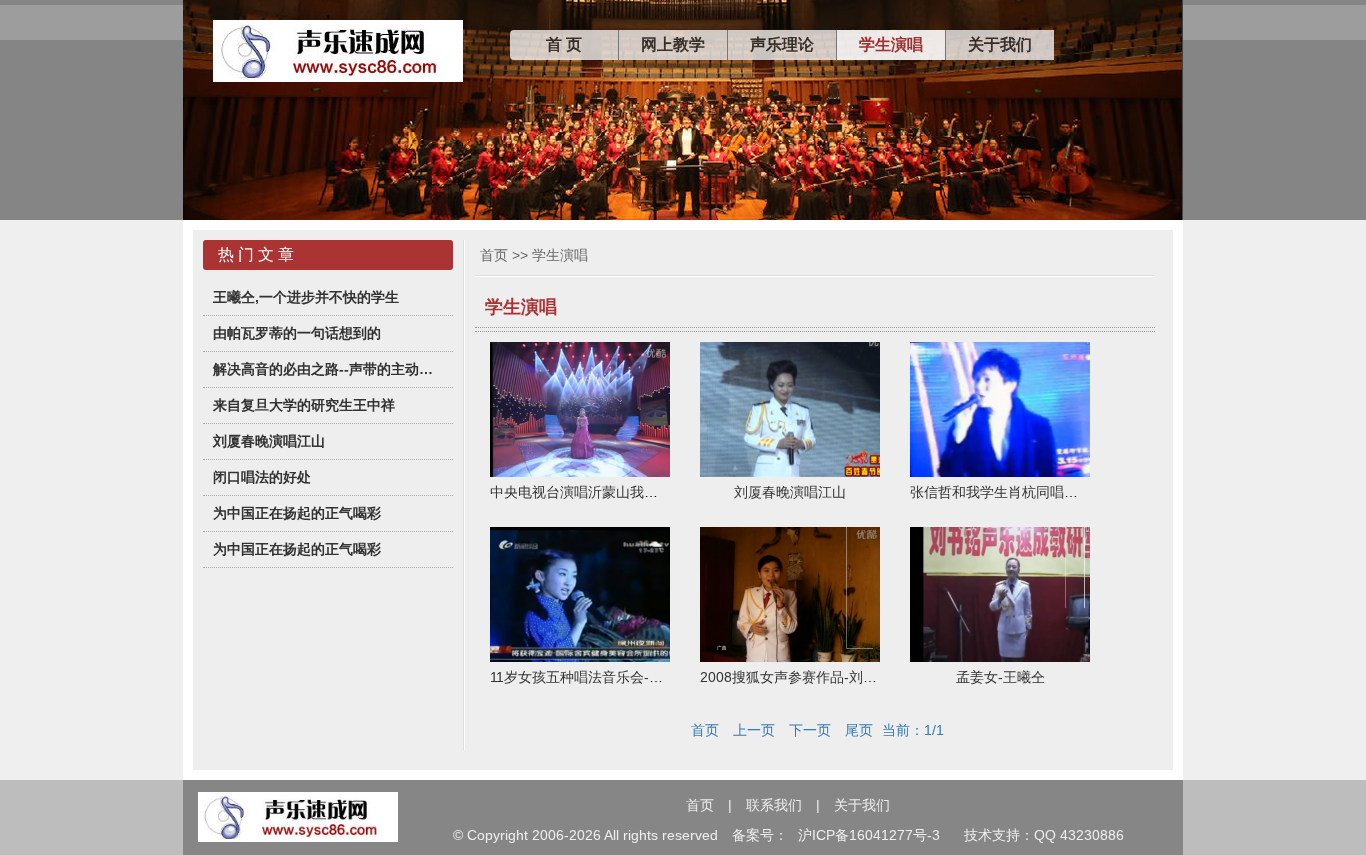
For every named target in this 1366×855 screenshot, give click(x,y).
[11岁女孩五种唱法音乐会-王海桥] (580, 657)
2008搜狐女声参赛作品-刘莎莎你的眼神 (823, 677)
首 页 (564, 44)
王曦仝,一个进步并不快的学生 (306, 297)
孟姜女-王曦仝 (1000, 677)
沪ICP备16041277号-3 (869, 835)
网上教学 (673, 44)
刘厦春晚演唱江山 (269, 441)
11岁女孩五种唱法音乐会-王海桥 (590, 677)
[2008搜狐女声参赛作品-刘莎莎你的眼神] (790, 657)
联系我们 (774, 805)
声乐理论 (782, 44)
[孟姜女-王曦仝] (1000, 657)
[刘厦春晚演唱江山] (790, 472)
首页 (494, 255)
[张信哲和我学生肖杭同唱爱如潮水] (1000, 472)
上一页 (754, 730)
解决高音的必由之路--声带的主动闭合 (328, 369)
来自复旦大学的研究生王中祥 (304, 405)
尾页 (859, 730)
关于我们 (1000, 44)
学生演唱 (891, 44)
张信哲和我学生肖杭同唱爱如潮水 (1015, 492)
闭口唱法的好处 (262, 477)
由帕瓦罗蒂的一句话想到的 (297, 333)
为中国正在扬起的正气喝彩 (297, 513)
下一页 (810, 730)
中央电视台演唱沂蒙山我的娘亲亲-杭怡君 (618, 492)
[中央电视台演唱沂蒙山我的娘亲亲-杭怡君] (580, 472)
